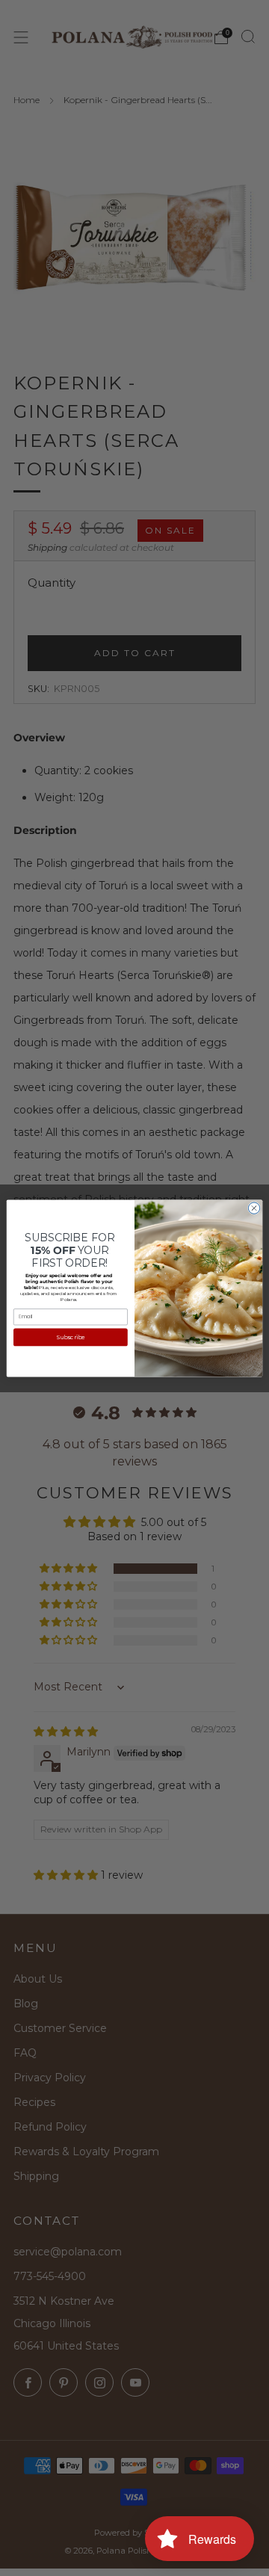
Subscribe (71, 1337)
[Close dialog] (254, 1207)
